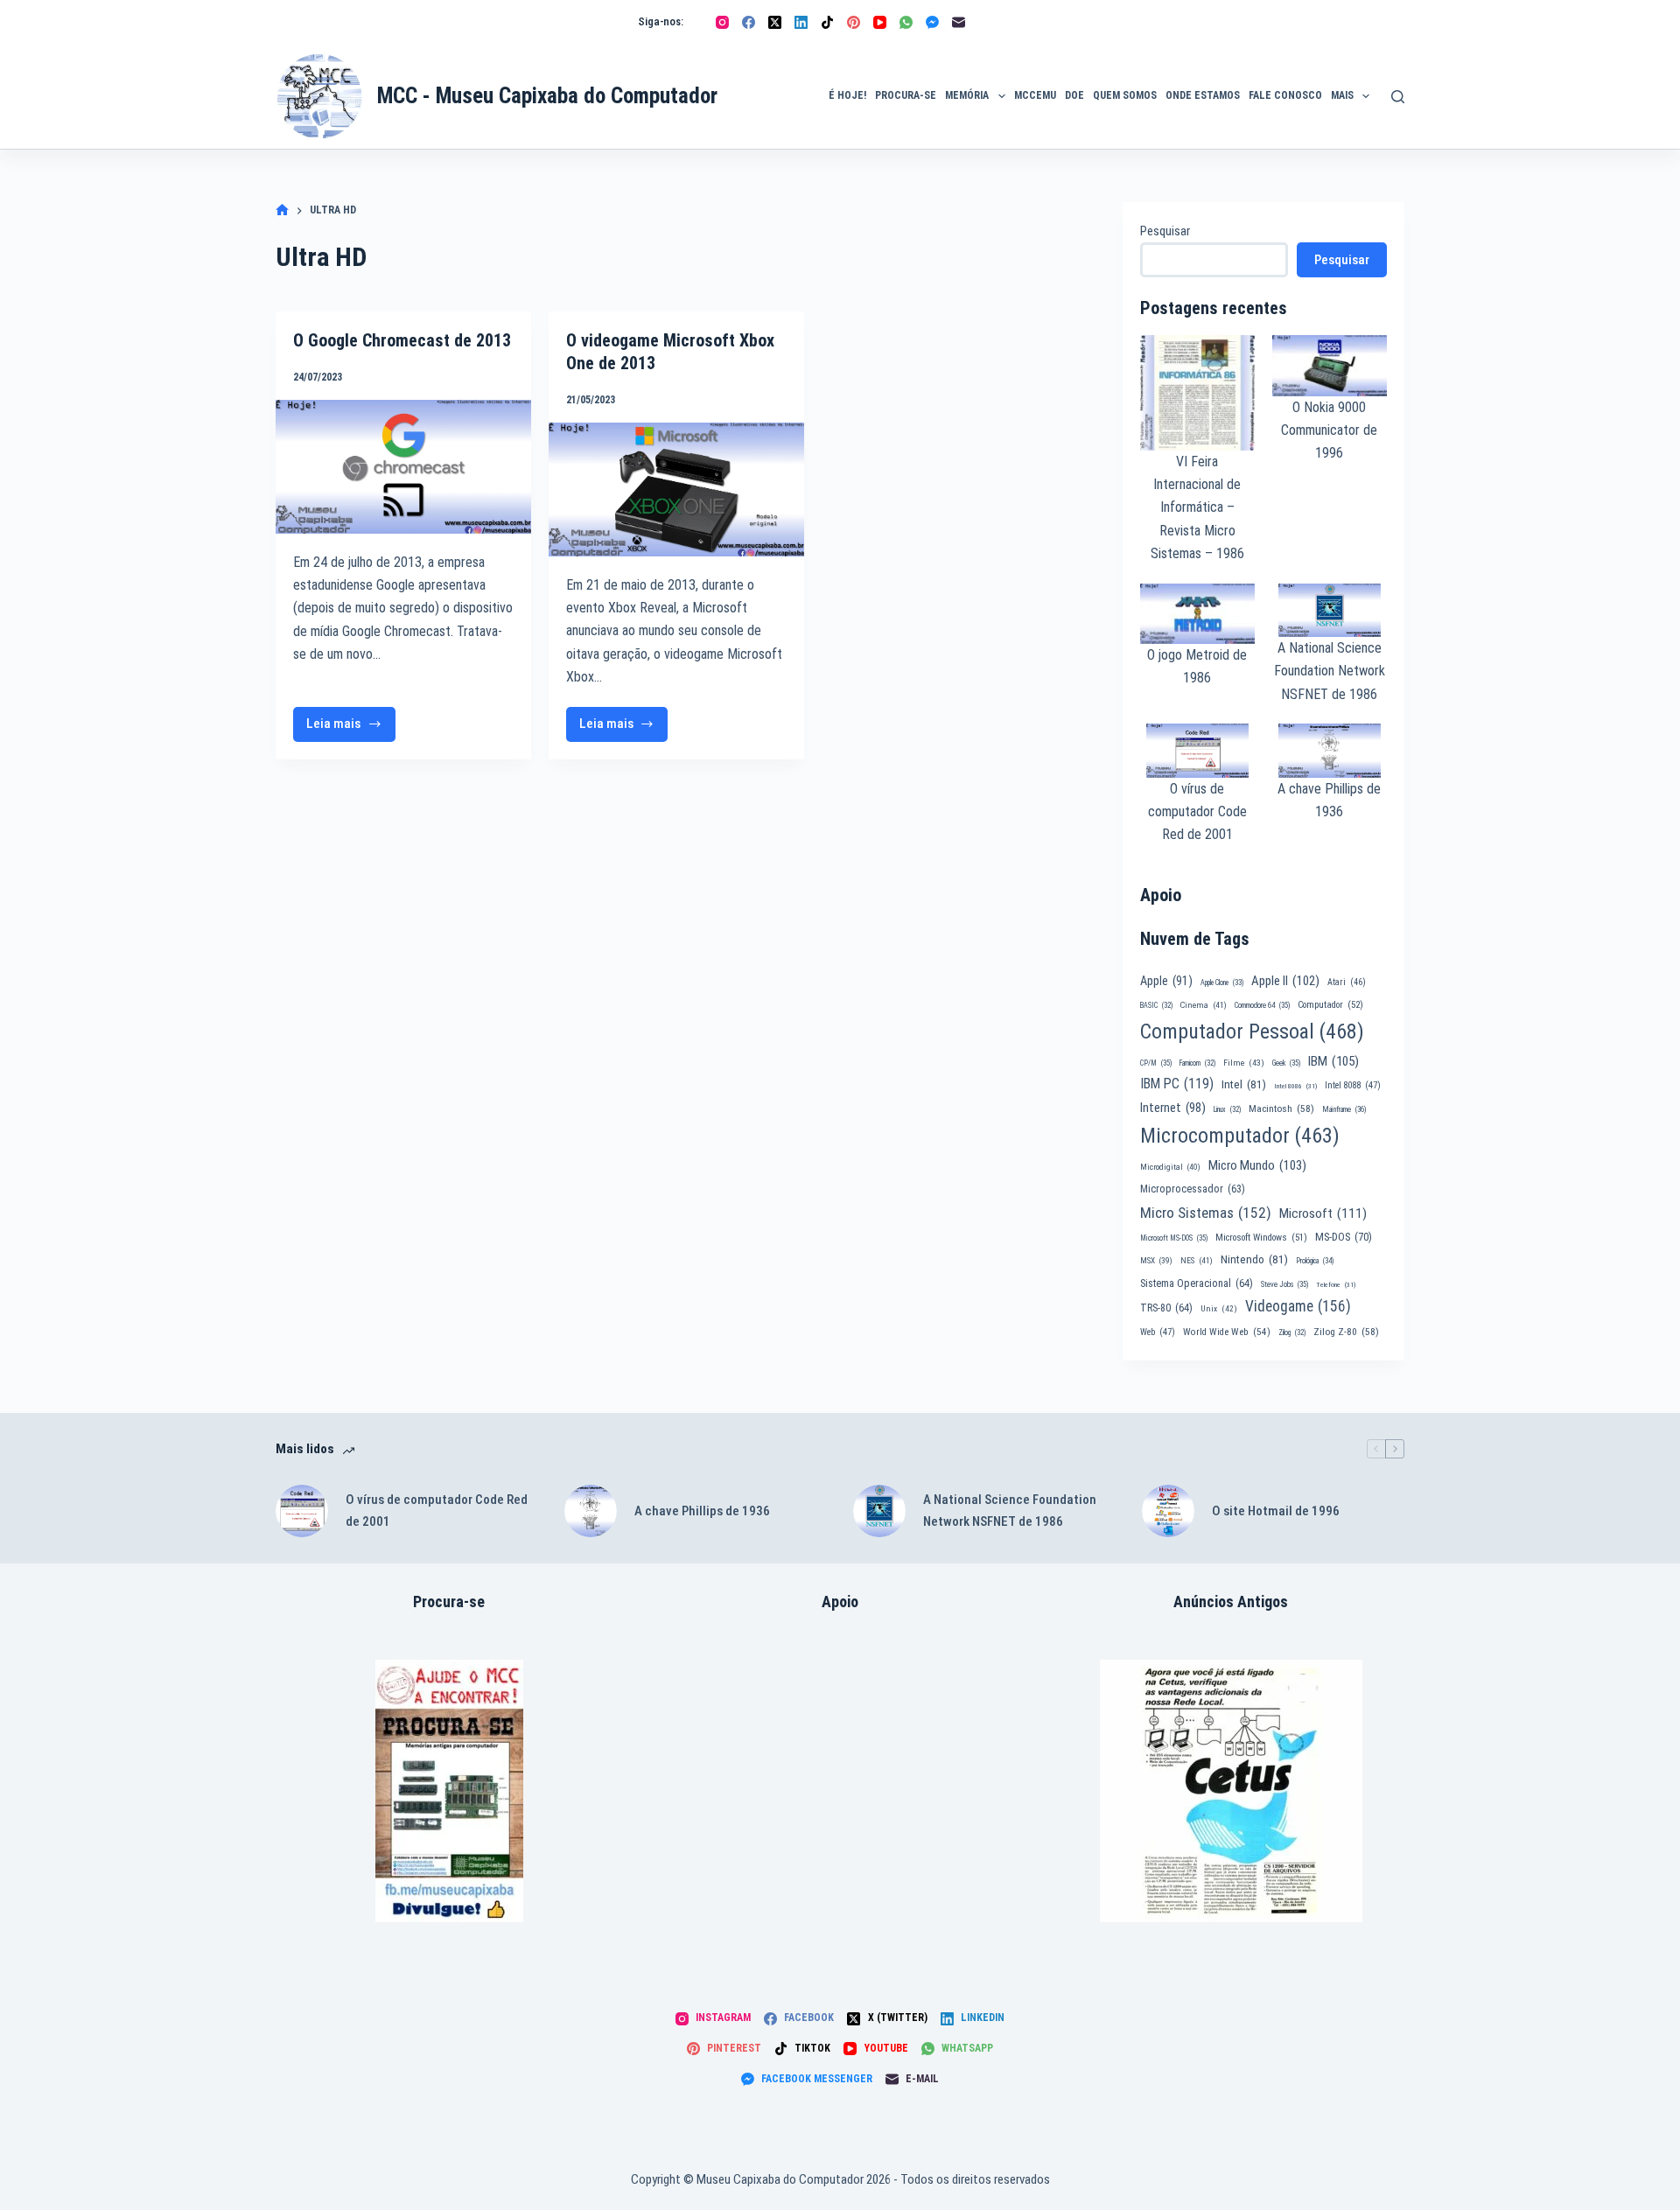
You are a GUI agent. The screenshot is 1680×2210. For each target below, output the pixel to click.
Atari (1347, 982)
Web (1158, 1332)
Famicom (1197, 1063)
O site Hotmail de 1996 (1276, 1511)
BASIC (1156, 1005)
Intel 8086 (1295, 1086)
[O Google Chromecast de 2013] (403, 467)
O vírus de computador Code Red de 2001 (1197, 812)
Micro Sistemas (1206, 1213)
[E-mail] (959, 22)
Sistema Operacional (1197, 1283)
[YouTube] (880, 22)
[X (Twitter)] (775, 22)
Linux (1227, 1109)
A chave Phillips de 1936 (702, 1511)
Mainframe (1344, 1109)
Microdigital (1170, 1167)
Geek (1286, 1063)
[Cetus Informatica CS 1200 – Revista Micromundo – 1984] (1231, 1791)
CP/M (1156, 1063)
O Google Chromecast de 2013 (402, 340)
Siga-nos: (661, 21)
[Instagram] (722, 22)
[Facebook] (749, 22)
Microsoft (1323, 1213)
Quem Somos (1125, 95)
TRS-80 (1166, 1308)
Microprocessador (1193, 1189)
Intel (1244, 1084)
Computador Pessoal (1252, 1032)
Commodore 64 (1262, 1005)
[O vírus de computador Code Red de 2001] (302, 1511)
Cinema (1204, 1005)
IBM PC (1177, 1084)
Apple (1166, 981)
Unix (1219, 1308)
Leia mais (351, 728)
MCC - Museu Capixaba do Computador (547, 96)
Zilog (1292, 1332)
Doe (1074, 95)
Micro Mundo (1257, 1165)
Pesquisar (1165, 231)
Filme (1244, 1063)
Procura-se (906, 95)
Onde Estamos (1203, 95)
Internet (1173, 1108)
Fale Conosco (1285, 95)
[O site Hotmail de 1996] (1168, 1511)
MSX (1156, 1260)
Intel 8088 (1353, 1085)
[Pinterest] (854, 22)
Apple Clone (1222, 983)
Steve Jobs (1284, 1284)
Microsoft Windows (1261, 1238)
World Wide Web (1227, 1332)
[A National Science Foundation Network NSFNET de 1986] (879, 1511)
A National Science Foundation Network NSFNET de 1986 (1330, 671)
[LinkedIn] (801, 22)
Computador (1330, 1005)
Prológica (1315, 1261)
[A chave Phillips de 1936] (591, 1511)
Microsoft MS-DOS (1174, 1238)
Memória (967, 95)
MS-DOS (1344, 1237)
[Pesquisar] (1398, 97)
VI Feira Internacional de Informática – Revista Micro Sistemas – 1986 (1197, 508)
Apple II (1285, 981)
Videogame (1298, 1306)
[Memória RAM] (449, 1791)
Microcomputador (1240, 1136)
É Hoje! (847, 95)
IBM (1333, 1061)
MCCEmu (1035, 95)
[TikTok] (827, 22)
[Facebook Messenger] (932, 22)
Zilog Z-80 (1346, 1332)
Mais (1342, 95)
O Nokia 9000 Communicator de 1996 (1329, 430)
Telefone (1336, 1285)
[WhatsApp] (906, 22)
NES (1197, 1260)
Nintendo (1254, 1259)
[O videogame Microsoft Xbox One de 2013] (676, 490)
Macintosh (1281, 1108)
